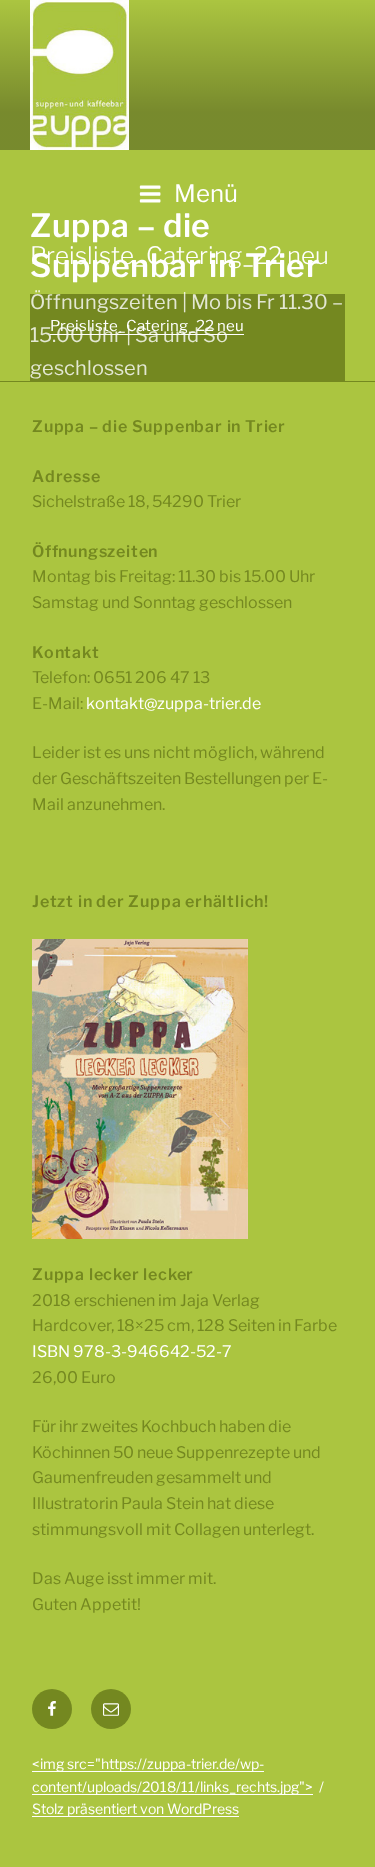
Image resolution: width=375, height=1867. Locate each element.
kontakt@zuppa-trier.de (173, 703)
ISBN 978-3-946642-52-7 (132, 1351)
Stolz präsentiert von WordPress (135, 1808)
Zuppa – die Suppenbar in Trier (175, 245)
